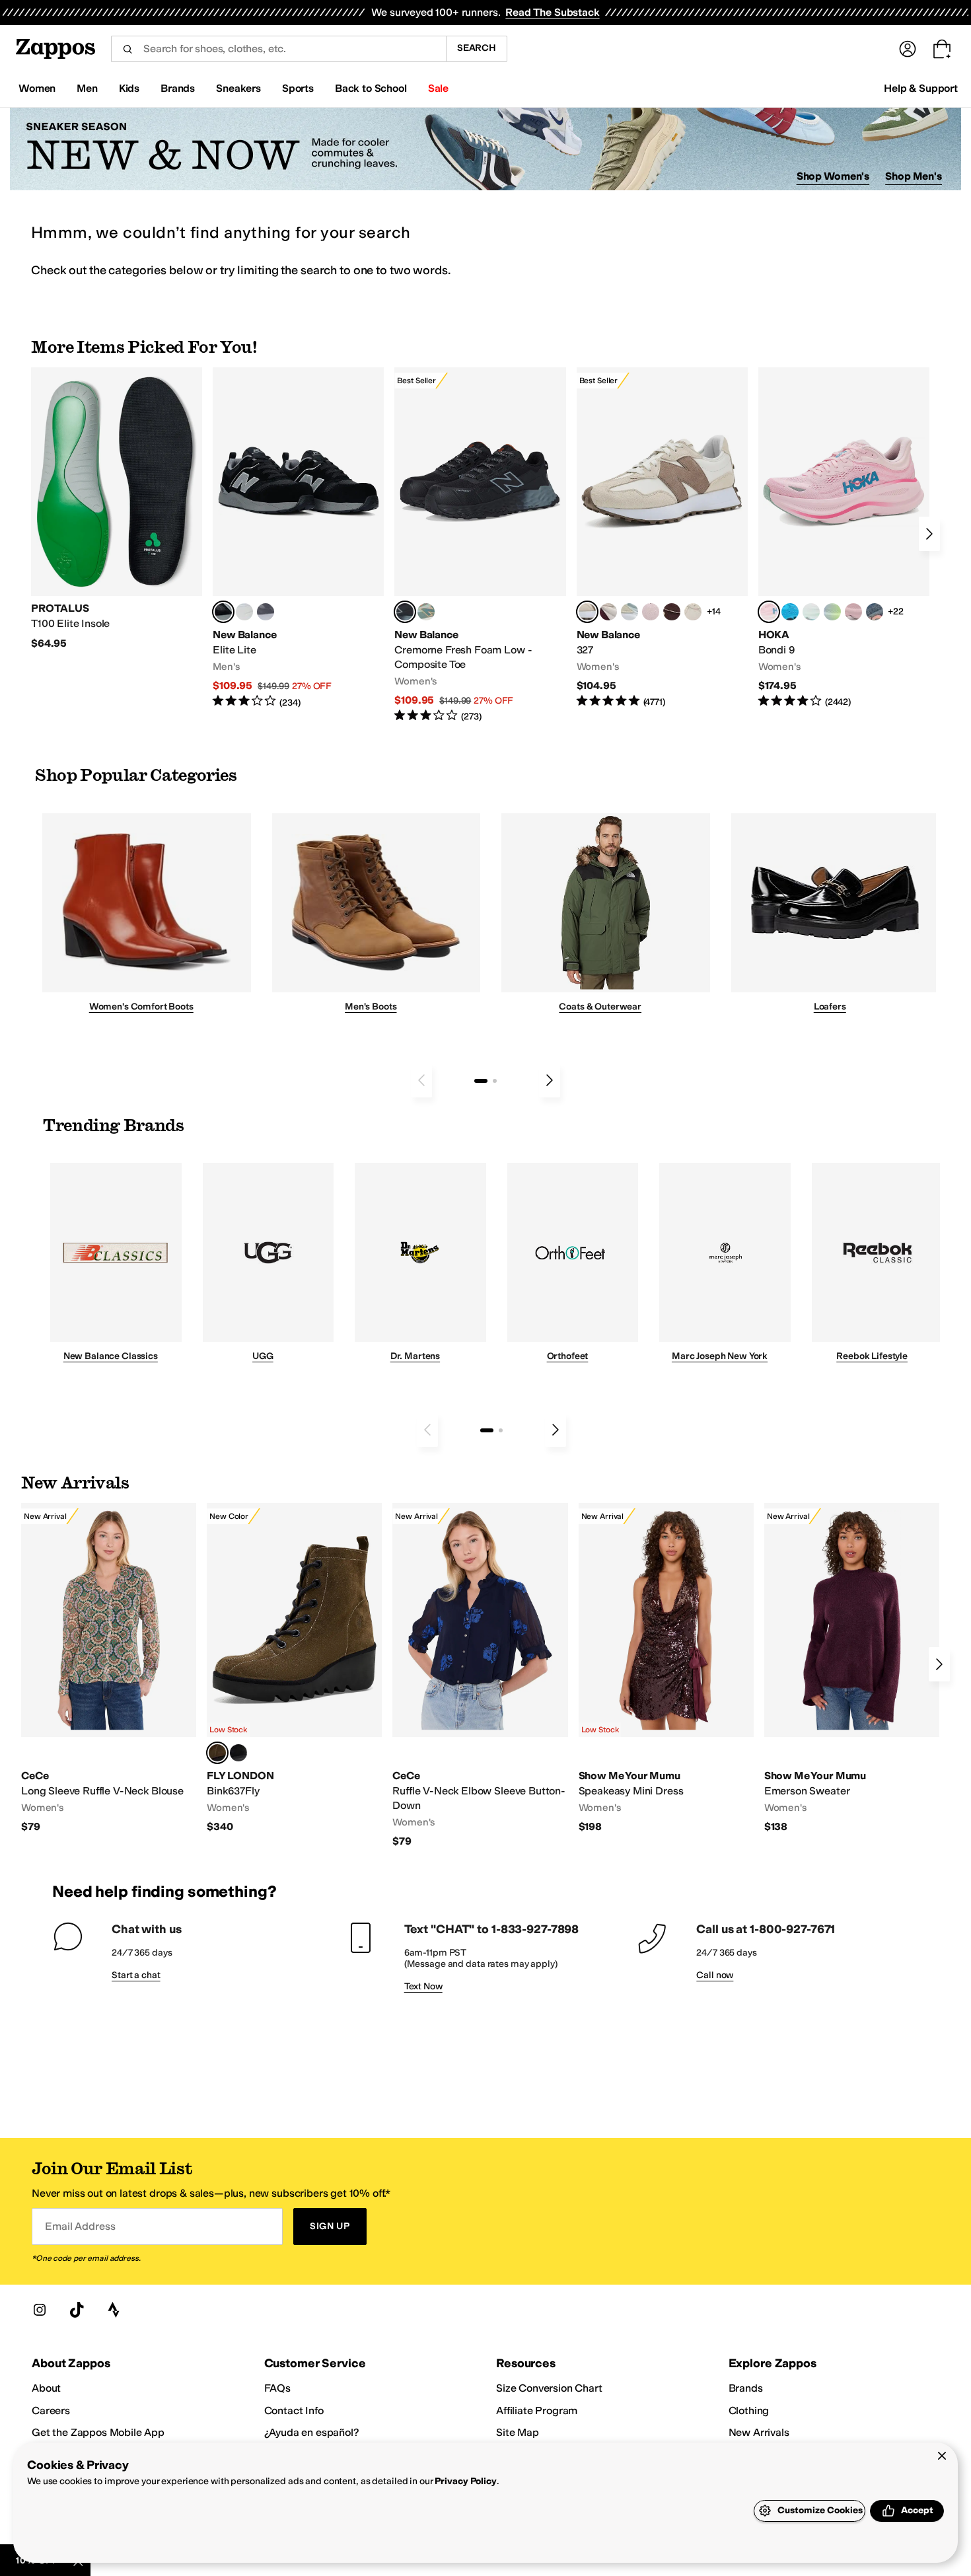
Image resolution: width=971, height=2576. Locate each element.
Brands (746, 2388)
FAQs (277, 2388)
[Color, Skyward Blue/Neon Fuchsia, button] (790, 612)
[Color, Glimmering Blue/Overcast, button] (832, 612)
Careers (51, 2410)
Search (477, 48)
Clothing (749, 2410)
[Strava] (114, 2310)
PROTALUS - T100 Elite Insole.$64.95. (117, 509)
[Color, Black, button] (238, 1753)
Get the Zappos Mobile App (98, 2432)
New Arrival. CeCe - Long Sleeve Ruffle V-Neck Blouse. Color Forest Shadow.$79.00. (109, 1669)
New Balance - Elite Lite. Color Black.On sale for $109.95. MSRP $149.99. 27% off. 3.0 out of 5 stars (298, 538)
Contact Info (294, 2410)
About (46, 2388)
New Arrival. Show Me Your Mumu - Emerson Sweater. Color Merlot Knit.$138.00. (852, 1669)
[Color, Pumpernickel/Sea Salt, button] (672, 612)
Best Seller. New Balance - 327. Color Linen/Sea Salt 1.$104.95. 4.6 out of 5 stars (662, 538)
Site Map (518, 2432)
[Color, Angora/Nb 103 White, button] (629, 612)
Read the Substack (552, 12)
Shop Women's (833, 176)
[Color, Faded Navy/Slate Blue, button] (875, 612)
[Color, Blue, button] (244, 612)
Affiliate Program (537, 2410)
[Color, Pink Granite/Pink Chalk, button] (651, 612)
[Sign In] (908, 49)
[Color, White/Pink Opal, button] (853, 612)
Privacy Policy (465, 2481)
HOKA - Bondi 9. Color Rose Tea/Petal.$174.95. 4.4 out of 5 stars (844, 538)
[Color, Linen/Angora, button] (693, 612)
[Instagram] (40, 2310)
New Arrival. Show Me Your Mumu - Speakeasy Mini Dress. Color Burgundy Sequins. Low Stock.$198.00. (666, 1669)
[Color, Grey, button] (266, 612)
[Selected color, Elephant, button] (217, 1753)
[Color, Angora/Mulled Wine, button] (608, 612)
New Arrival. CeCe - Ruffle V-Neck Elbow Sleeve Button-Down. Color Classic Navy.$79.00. (480, 1675)
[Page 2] (495, 1081)
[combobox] (278, 49)
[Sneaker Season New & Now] (485, 149)
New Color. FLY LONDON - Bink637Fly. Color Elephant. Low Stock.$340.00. (294, 1669)
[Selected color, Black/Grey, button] (405, 612)
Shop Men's (914, 176)
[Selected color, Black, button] (223, 612)
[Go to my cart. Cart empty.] (942, 49)
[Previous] (421, 1080)
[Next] (929, 534)
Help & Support (921, 88)
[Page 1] (481, 1081)
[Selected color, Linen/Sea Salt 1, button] (587, 612)
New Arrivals (759, 2432)
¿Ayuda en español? (312, 2432)
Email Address (80, 2226)
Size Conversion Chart (549, 2388)
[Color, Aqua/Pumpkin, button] (426, 612)
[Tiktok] (77, 2310)
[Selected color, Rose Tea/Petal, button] (769, 612)
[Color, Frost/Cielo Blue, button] (811, 612)
